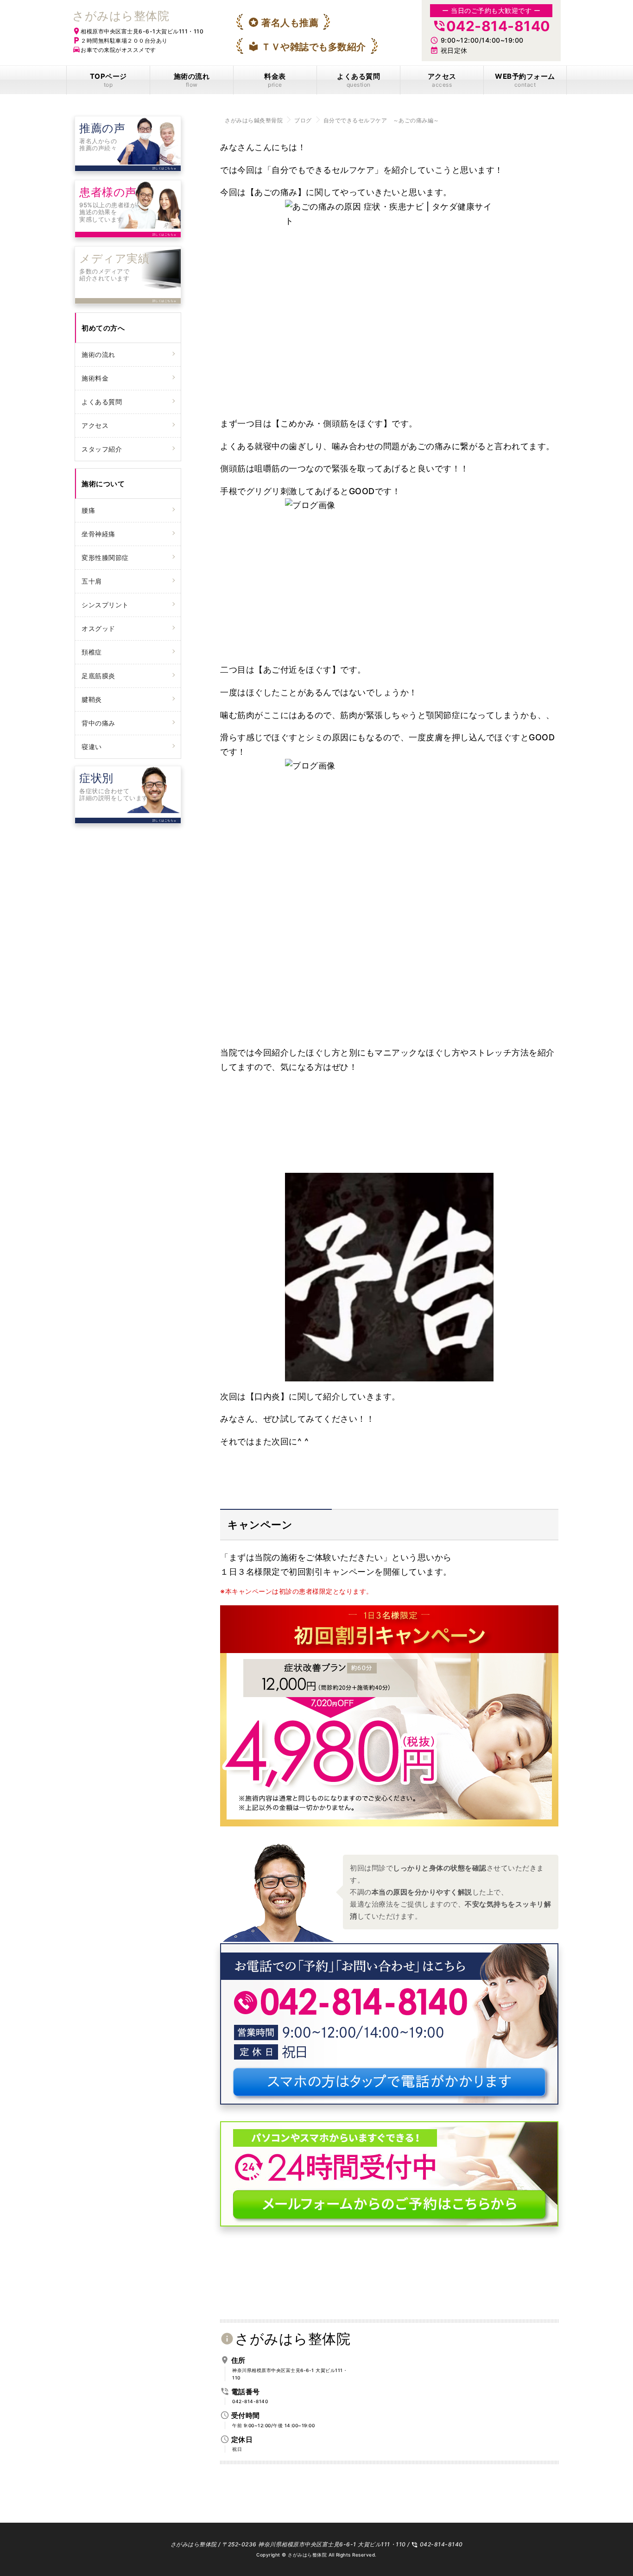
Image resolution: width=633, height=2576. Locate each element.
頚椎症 (92, 652)
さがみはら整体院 (121, 16)
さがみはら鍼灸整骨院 (254, 120)
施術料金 (95, 378)
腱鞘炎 (92, 699)
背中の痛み (98, 723)
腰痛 (88, 510)
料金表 (275, 80)
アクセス (442, 80)
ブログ (303, 120)
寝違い (92, 747)
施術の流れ (192, 80)
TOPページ (108, 80)
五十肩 (92, 581)
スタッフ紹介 (102, 449)
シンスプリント (105, 605)
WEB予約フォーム (525, 80)
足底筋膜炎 (98, 676)
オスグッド (98, 628)
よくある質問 (358, 80)
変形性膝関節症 (105, 557)
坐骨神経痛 (98, 534)
